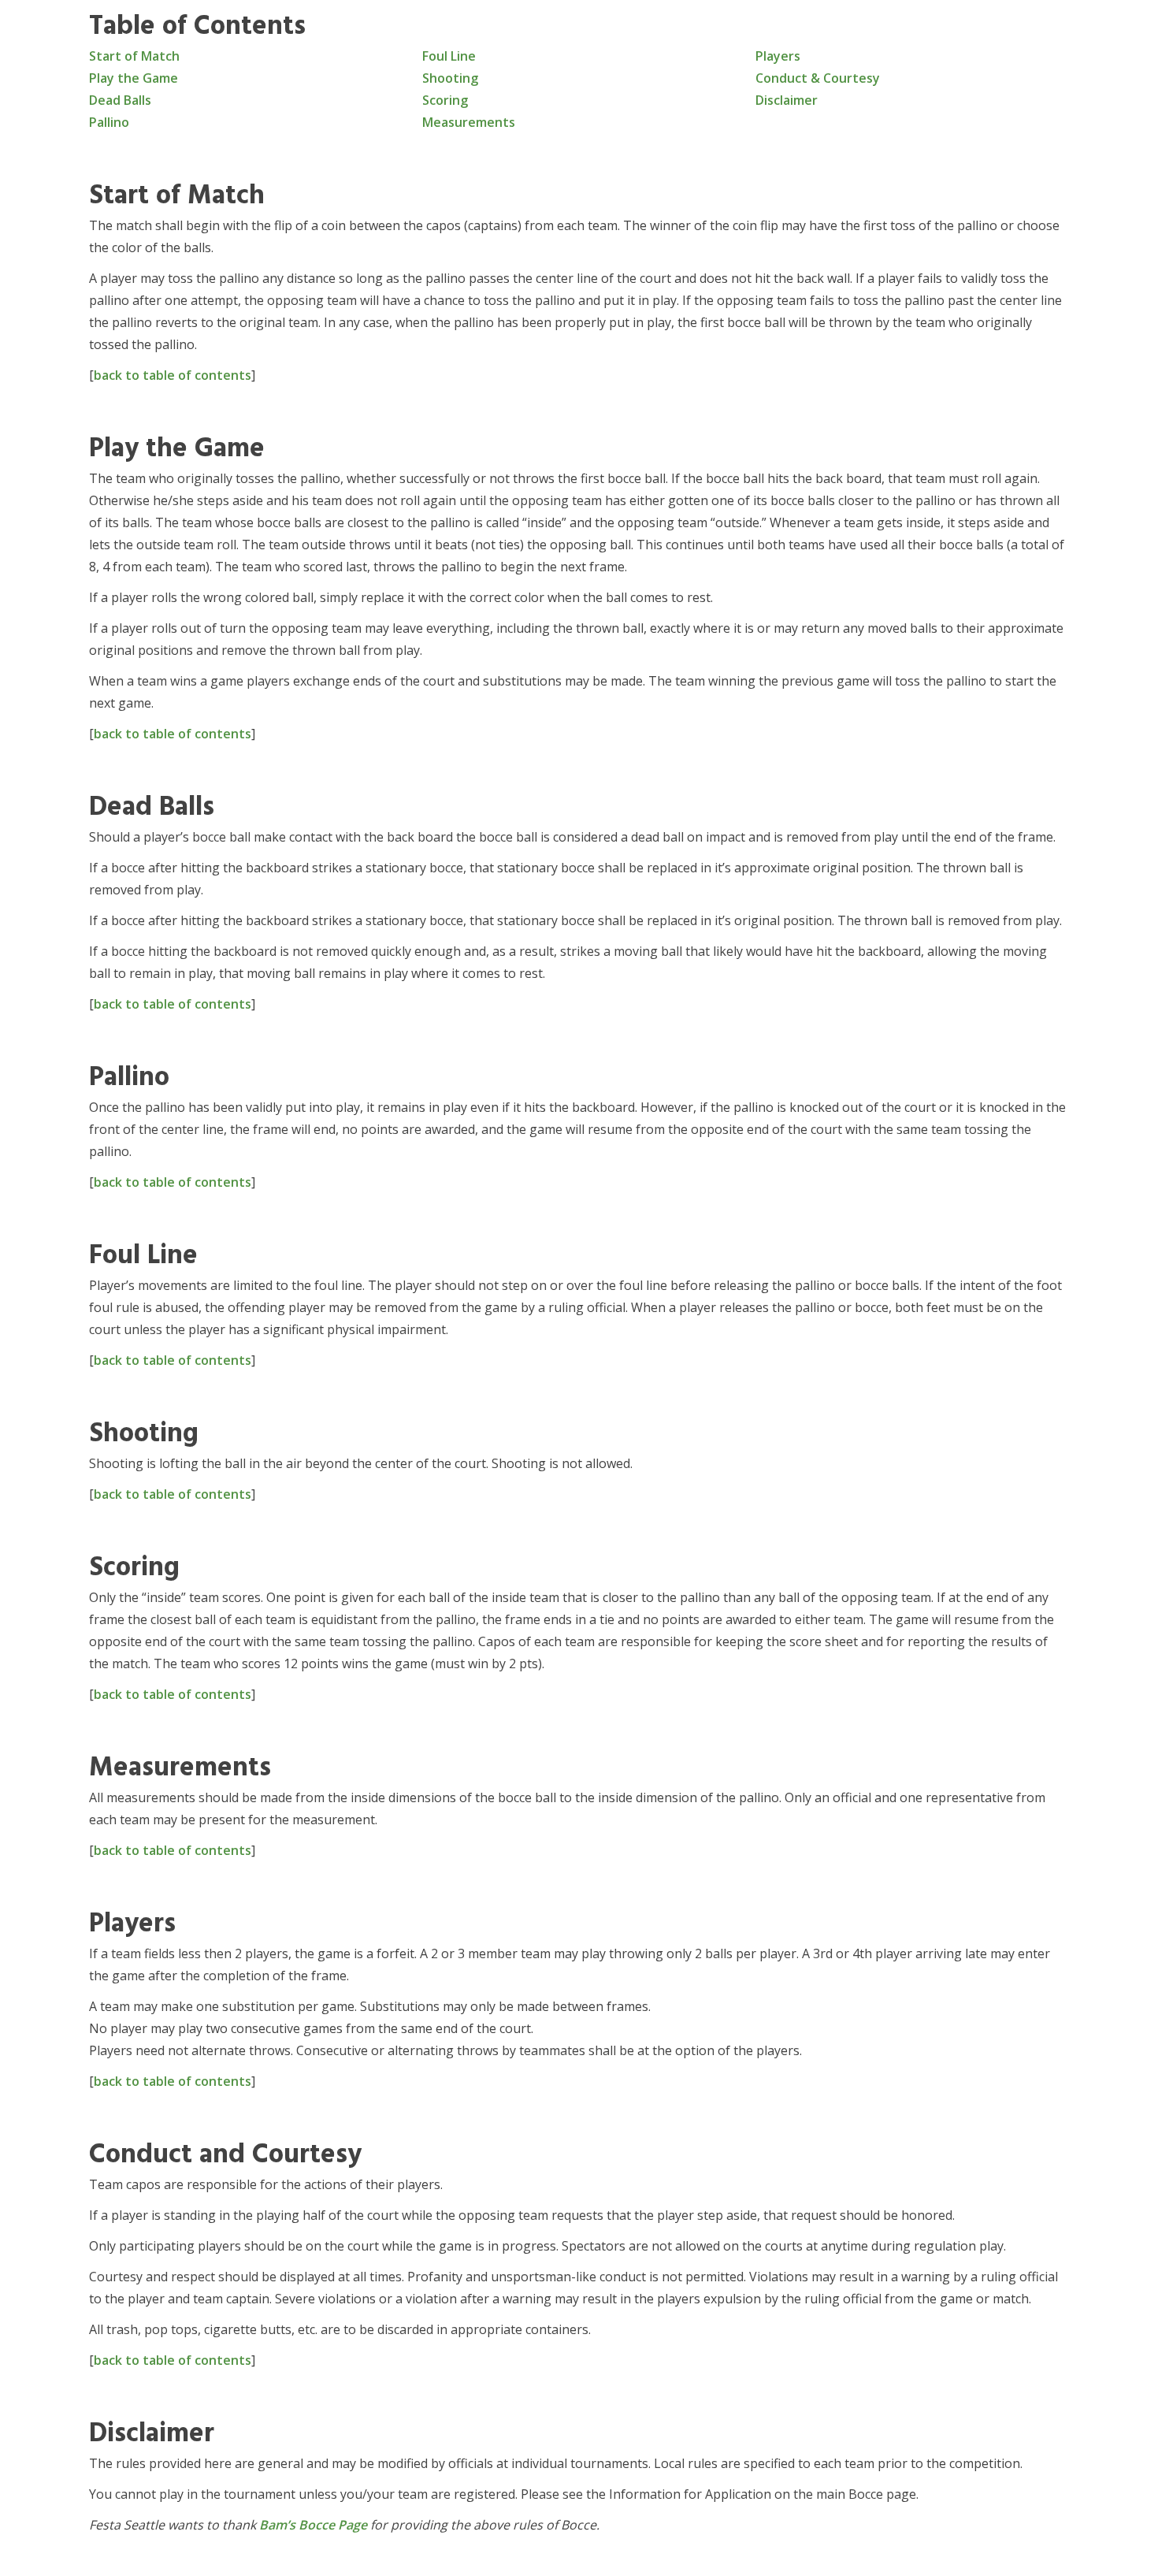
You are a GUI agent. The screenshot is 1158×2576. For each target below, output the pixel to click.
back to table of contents (173, 375)
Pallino (109, 122)
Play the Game (134, 78)
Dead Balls (120, 100)
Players (778, 56)
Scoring (445, 100)
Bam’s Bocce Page (313, 2525)
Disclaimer (787, 100)
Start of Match (134, 56)
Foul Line (449, 56)
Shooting (450, 78)
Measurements (469, 122)
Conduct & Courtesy (818, 78)
